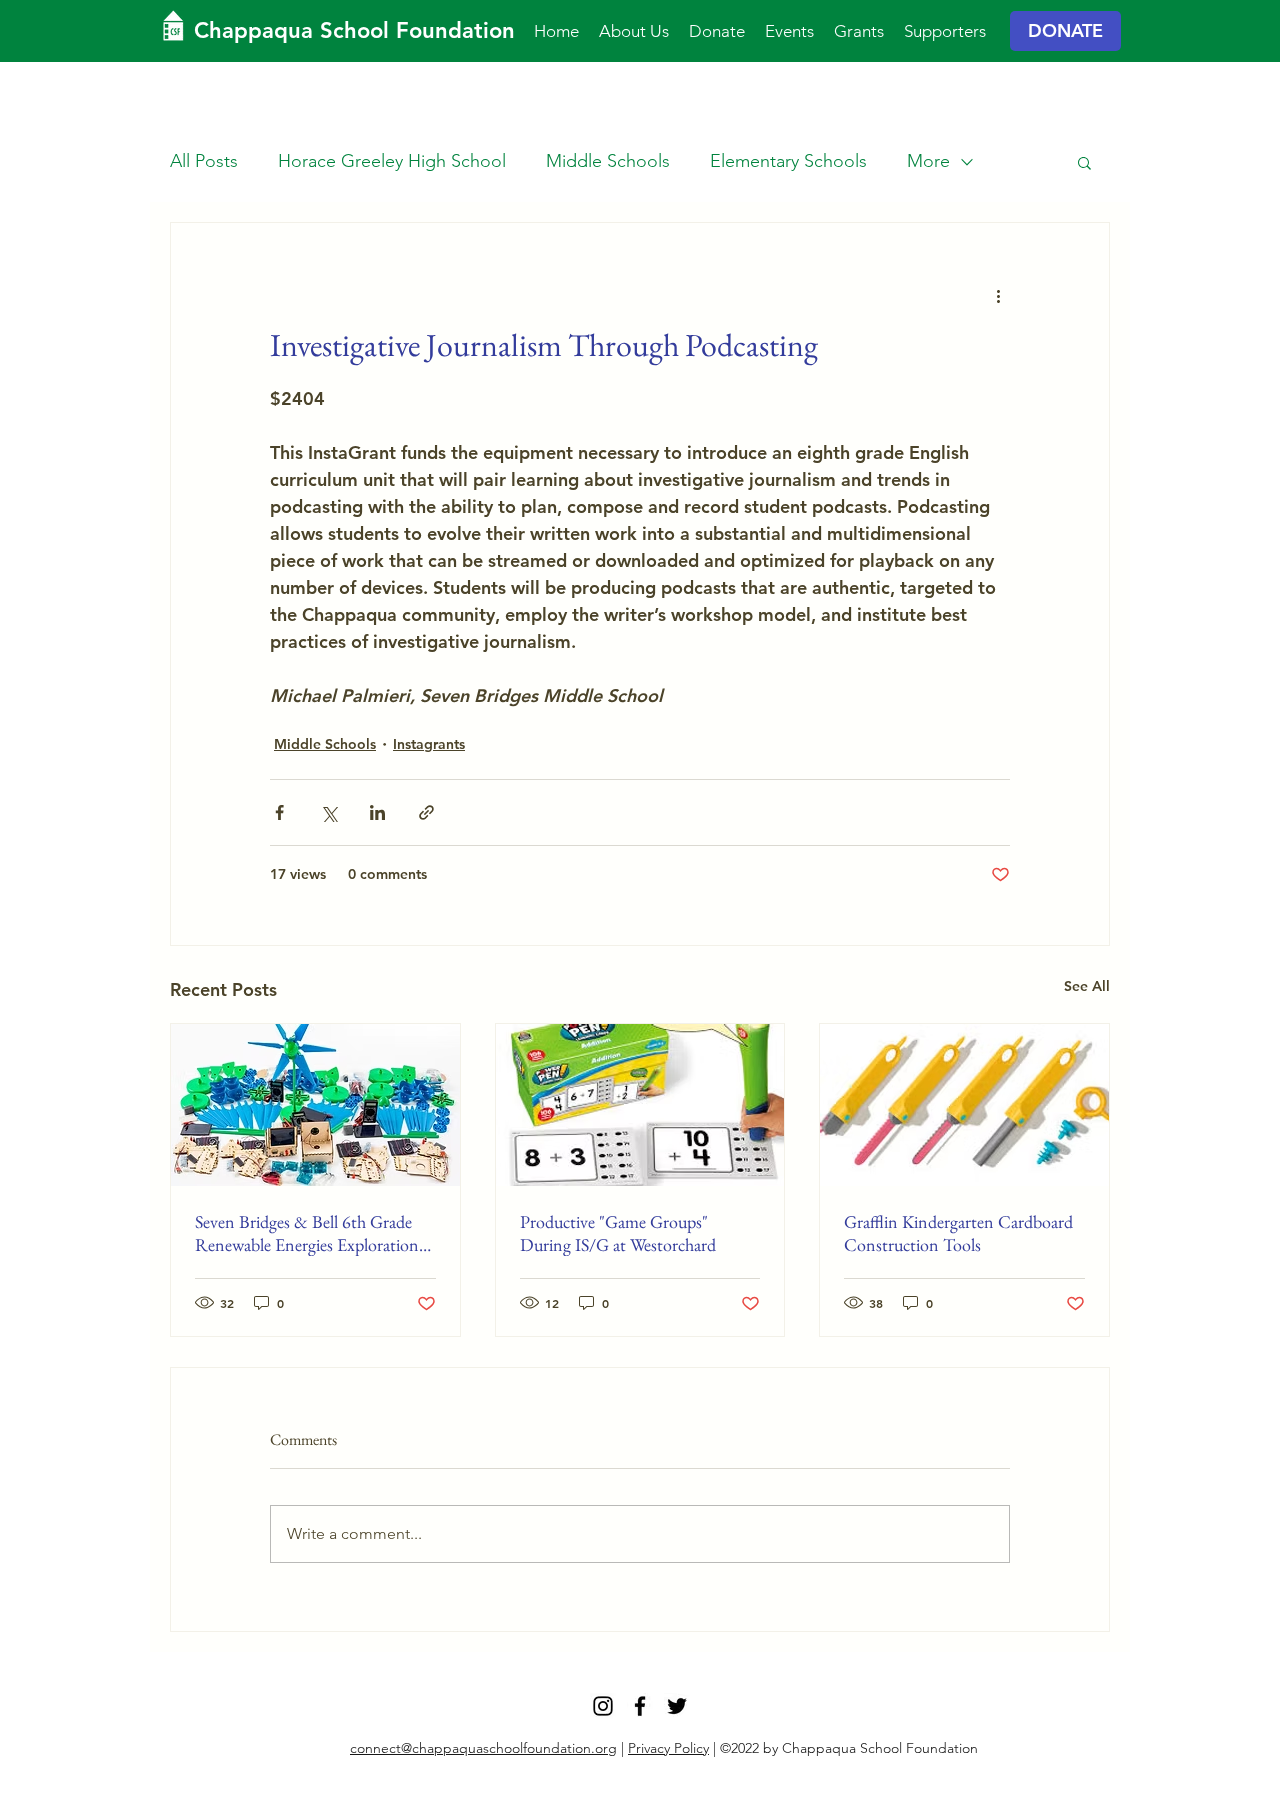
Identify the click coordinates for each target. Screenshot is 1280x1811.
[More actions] (998, 295)
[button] (1084, 162)
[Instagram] (603, 1706)
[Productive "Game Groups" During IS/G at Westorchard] (640, 1105)
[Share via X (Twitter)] (328, 812)
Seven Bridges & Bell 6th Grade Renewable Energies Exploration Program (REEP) (307, 1233)
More (928, 161)
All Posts (204, 161)
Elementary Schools (788, 161)
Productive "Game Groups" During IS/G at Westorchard (618, 1233)
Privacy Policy (668, 1748)
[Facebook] (640, 1706)
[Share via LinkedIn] (377, 812)
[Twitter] (677, 1706)
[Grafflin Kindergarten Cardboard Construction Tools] (964, 1105)
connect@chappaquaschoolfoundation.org (483, 1748)
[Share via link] (426, 812)
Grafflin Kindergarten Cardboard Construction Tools (958, 1233)
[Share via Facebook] (279, 812)
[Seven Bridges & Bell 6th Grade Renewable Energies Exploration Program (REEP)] (315, 1105)
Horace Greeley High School (392, 161)
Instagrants (429, 744)
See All (1087, 986)
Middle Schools (608, 161)
